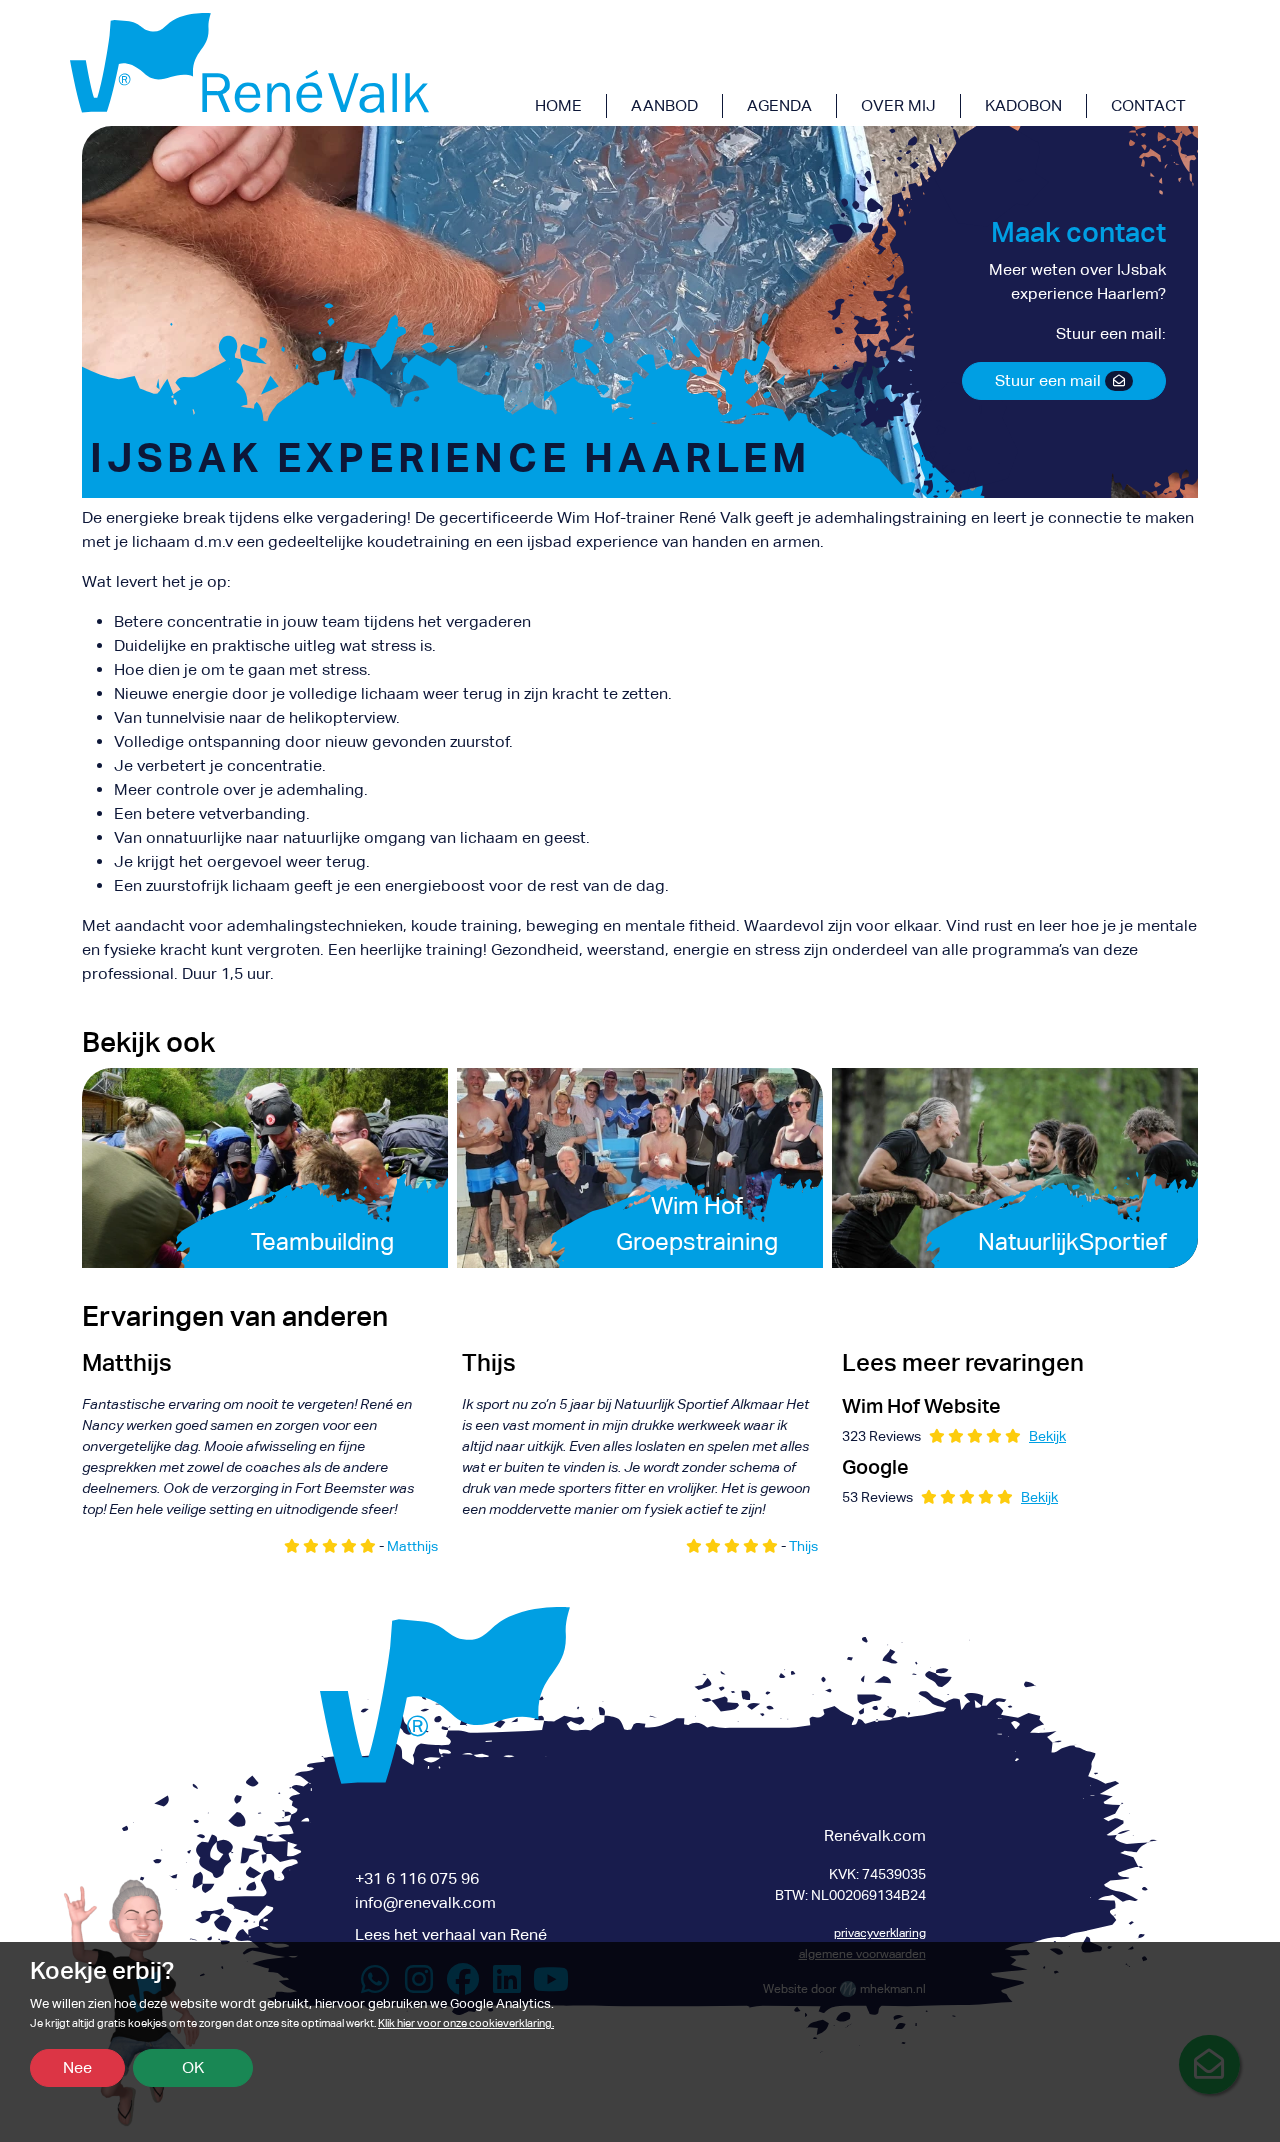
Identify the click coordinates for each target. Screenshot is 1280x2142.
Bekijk (1047, 1436)
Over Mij (898, 105)
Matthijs (412, 1546)
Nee (77, 2067)
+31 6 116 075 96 (417, 1878)
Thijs (803, 1546)
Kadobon (1023, 105)
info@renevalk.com (425, 1902)
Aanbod (664, 105)
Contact (1148, 105)
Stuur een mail (1050, 380)
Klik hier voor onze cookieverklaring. (466, 2023)
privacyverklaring (880, 1933)
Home (558, 105)
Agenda (779, 105)
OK (193, 2067)
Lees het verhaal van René (451, 1934)
